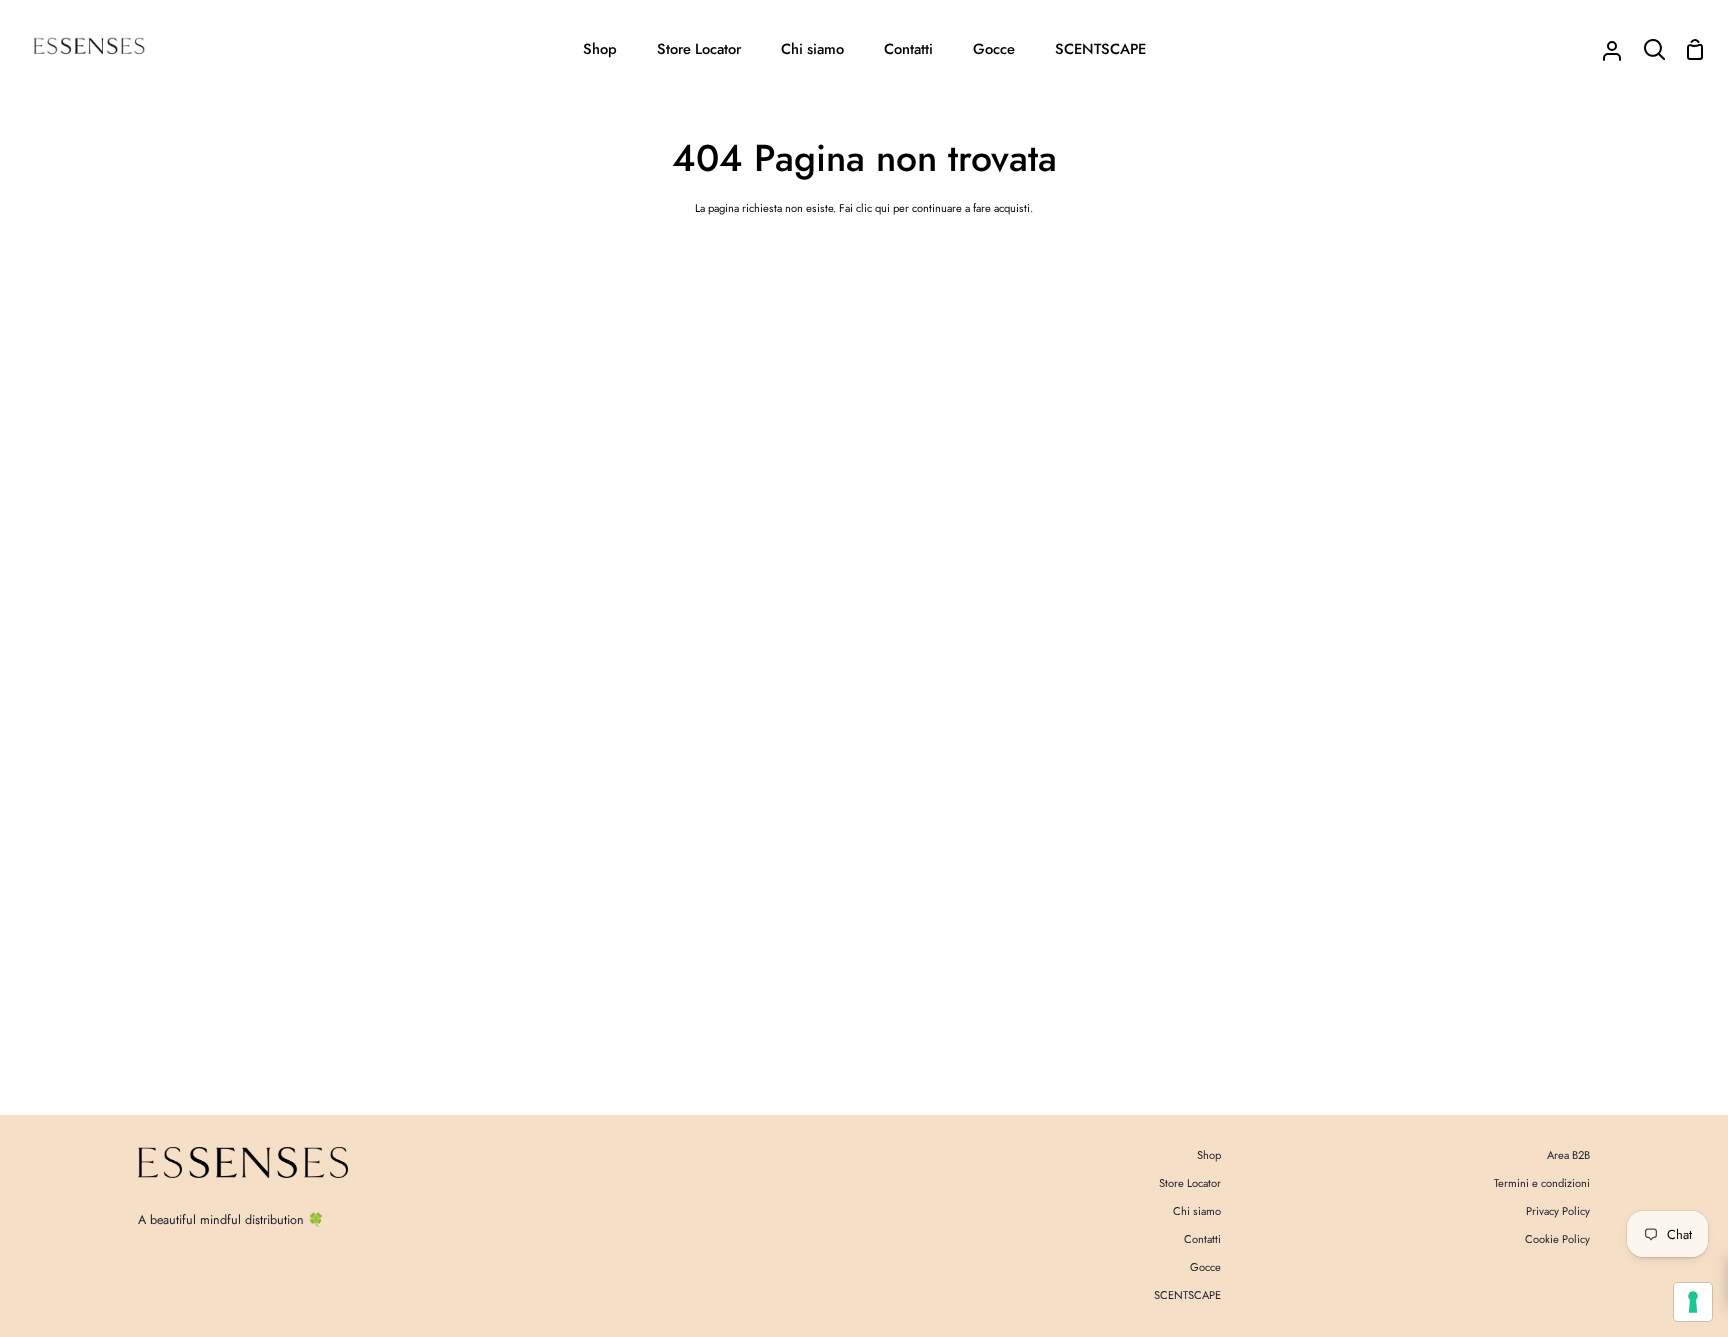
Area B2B (1568, 1155)
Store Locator (1190, 1183)
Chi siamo (1197, 1211)
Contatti (1202, 1239)
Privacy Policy (1558, 1211)
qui (882, 208)
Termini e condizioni (1542, 1183)
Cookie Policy (1557, 1239)
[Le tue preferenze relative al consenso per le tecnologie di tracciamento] (1693, 1302)
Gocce (1205, 1267)
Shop (1209, 1155)
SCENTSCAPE (1187, 1295)
